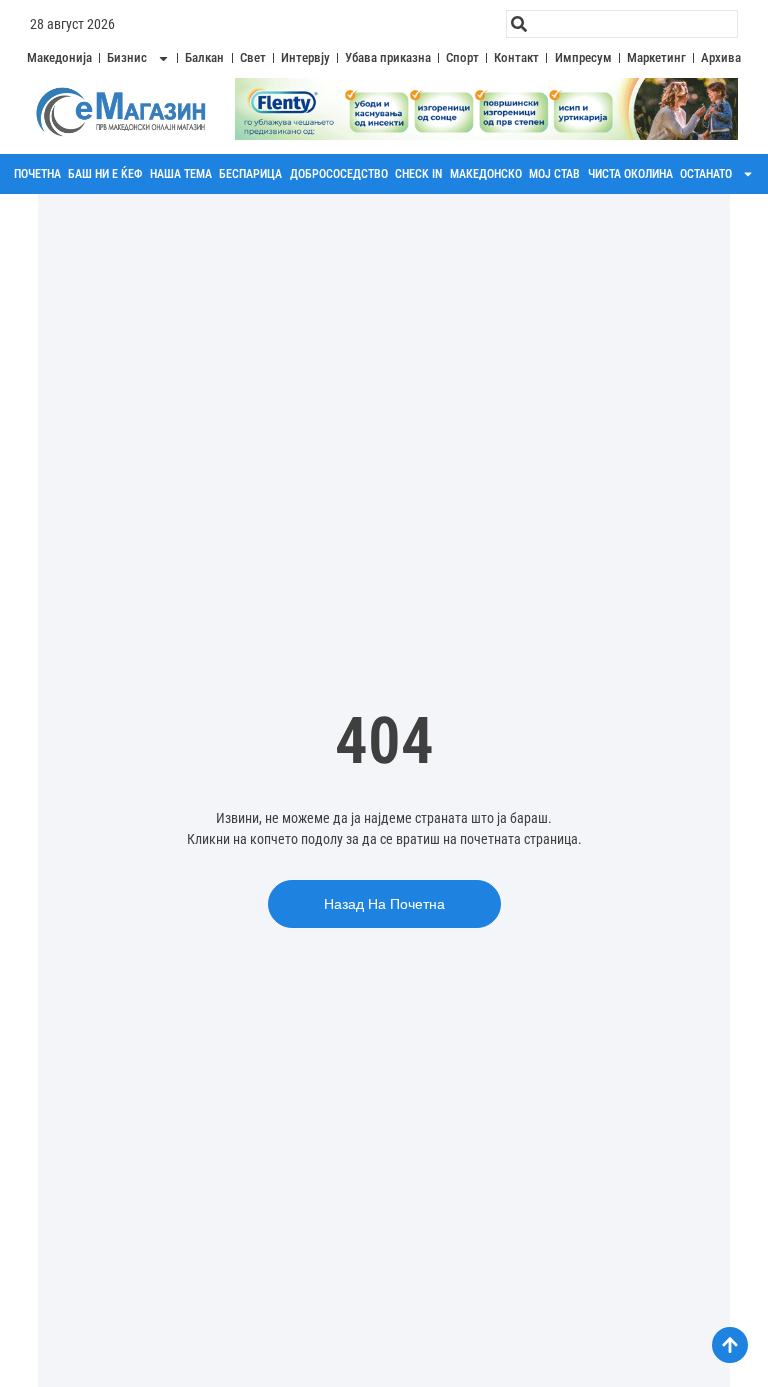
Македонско (486, 174)
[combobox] (622, 24)
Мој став (554, 174)
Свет (253, 57)
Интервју (305, 57)
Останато (706, 174)
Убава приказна (388, 57)
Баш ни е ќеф (105, 174)
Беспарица (250, 174)
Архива (721, 57)
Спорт (462, 57)
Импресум (583, 57)
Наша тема (181, 174)
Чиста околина (630, 174)
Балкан (204, 57)
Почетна (37, 174)
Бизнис (127, 57)
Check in (418, 174)
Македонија (59, 57)
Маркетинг (656, 57)
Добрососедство (339, 174)
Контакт (516, 57)
